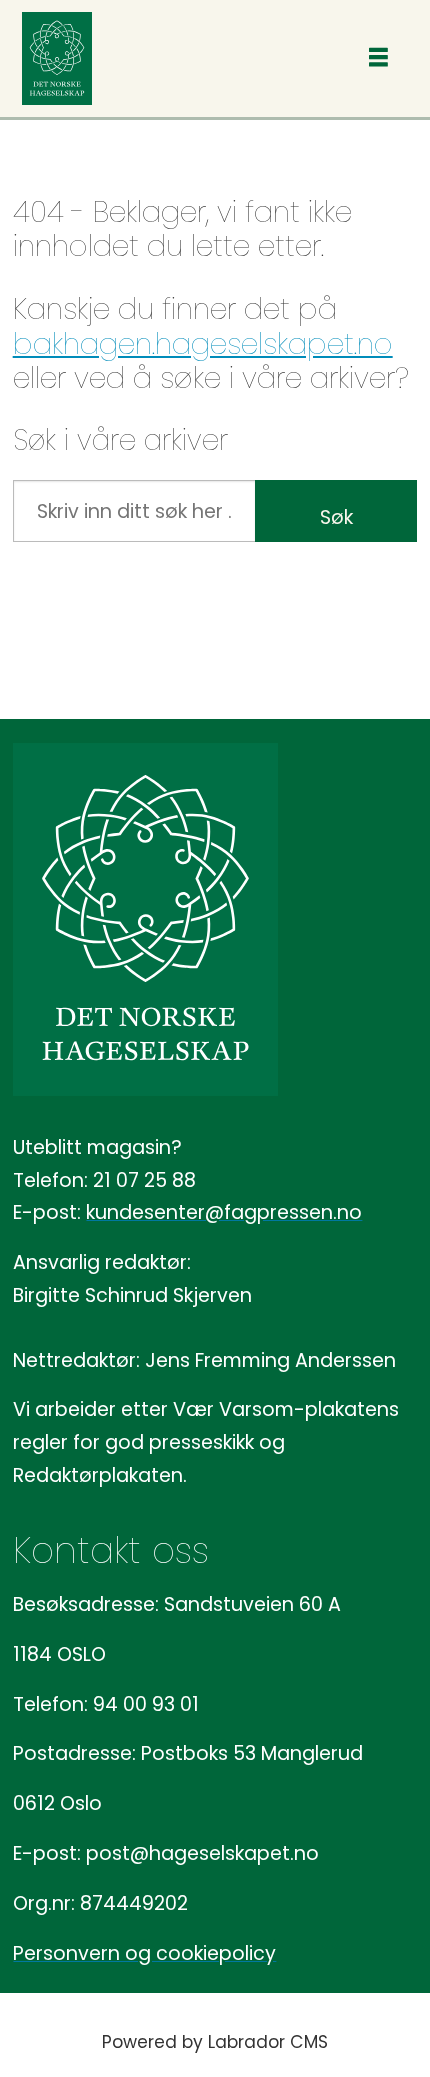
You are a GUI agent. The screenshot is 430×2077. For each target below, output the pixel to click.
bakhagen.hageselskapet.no (203, 344)
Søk (336, 517)
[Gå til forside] (57, 58)
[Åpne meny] (378, 58)
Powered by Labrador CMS (215, 2042)
